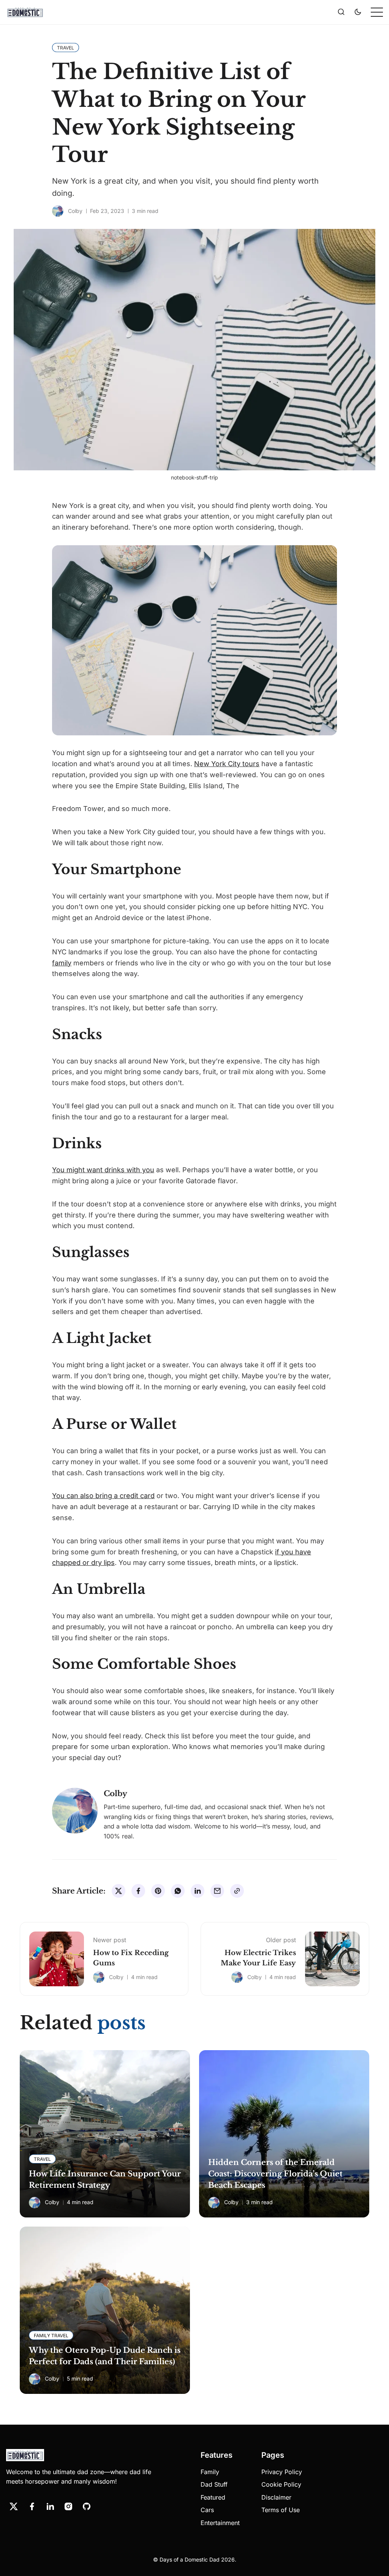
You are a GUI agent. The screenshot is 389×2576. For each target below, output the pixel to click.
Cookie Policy (281, 2484)
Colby (75, 211)
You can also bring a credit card (103, 1496)
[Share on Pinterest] (158, 1891)
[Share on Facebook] (138, 1891)
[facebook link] (32, 2506)
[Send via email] (217, 1891)
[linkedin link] (50, 2506)
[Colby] (58, 211)
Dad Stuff (214, 2484)
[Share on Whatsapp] (178, 1891)
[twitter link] (14, 2506)
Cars (207, 2510)
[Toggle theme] (358, 12)
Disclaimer (276, 2497)
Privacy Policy (282, 2472)
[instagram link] (68, 2506)
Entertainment (220, 2523)
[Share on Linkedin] (198, 1891)
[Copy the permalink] (237, 1891)
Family (210, 2472)
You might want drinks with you (103, 1170)
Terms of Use (281, 2510)
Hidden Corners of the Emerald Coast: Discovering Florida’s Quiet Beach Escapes (275, 2174)
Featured (213, 2497)
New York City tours (227, 764)
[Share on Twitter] (119, 1891)
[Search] (341, 12)
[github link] (87, 2506)
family (62, 963)
